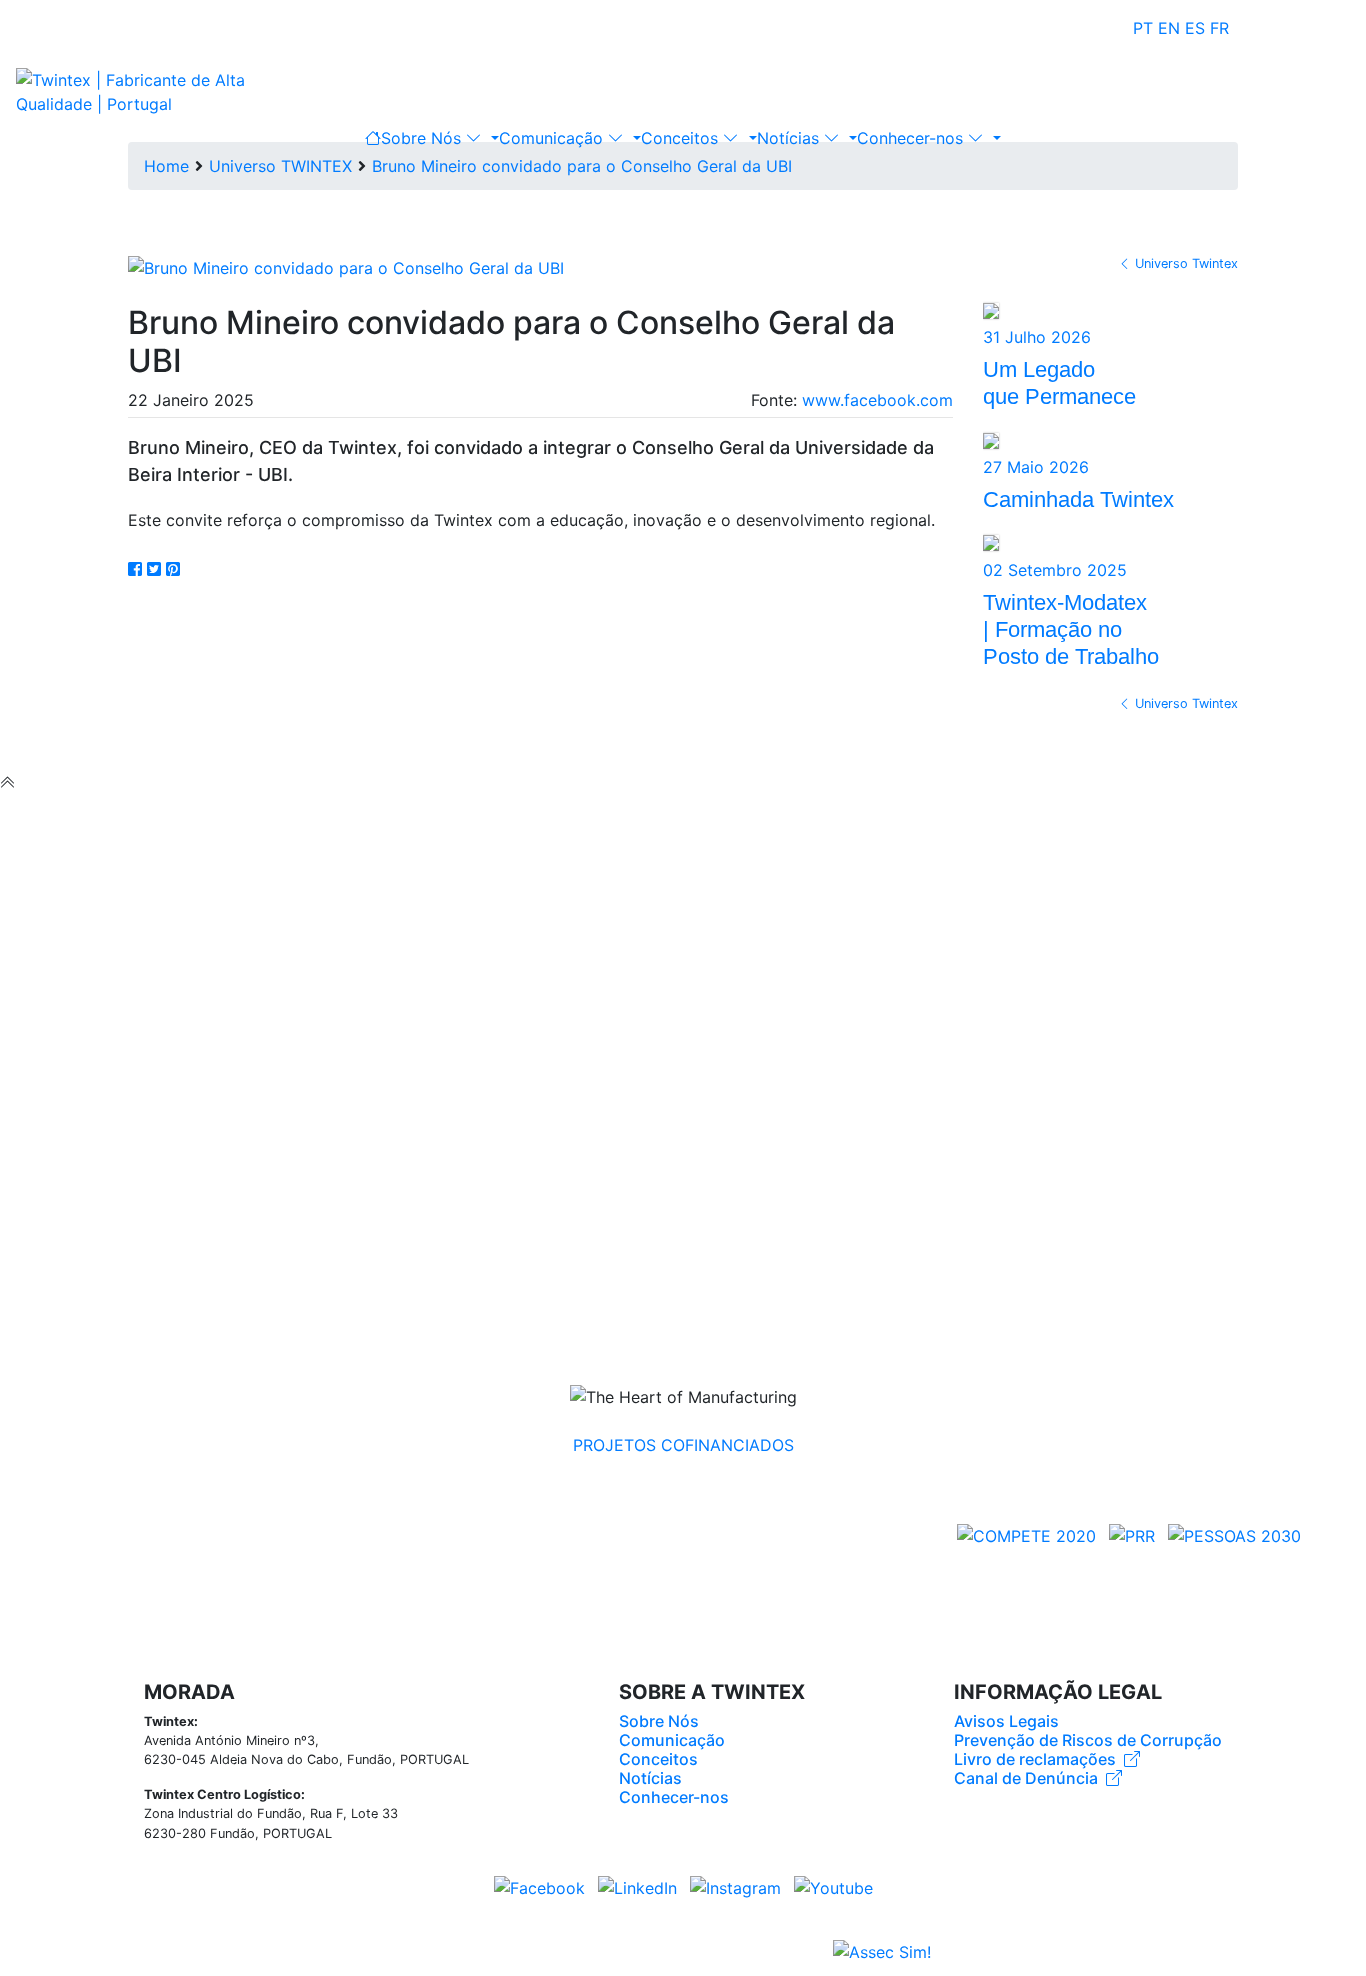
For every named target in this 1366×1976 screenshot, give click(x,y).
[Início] (373, 138)
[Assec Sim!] (882, 1953)
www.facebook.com (877, 400)
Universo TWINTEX (280, 166)
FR (1219, 28)
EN (1169, 28)
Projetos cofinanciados (683, 1445)
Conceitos (682, 138)
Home (166, 166)
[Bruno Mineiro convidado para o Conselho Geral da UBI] (346, 266)
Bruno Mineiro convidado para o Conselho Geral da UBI (582, 166)
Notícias (790, 138)
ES (1195, 28)
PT (1143, 28)
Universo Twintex (1186, 263)
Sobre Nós (423, 138)
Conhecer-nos (912, 138)
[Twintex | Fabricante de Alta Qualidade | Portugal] (146, 90)
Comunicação (553, 138)
